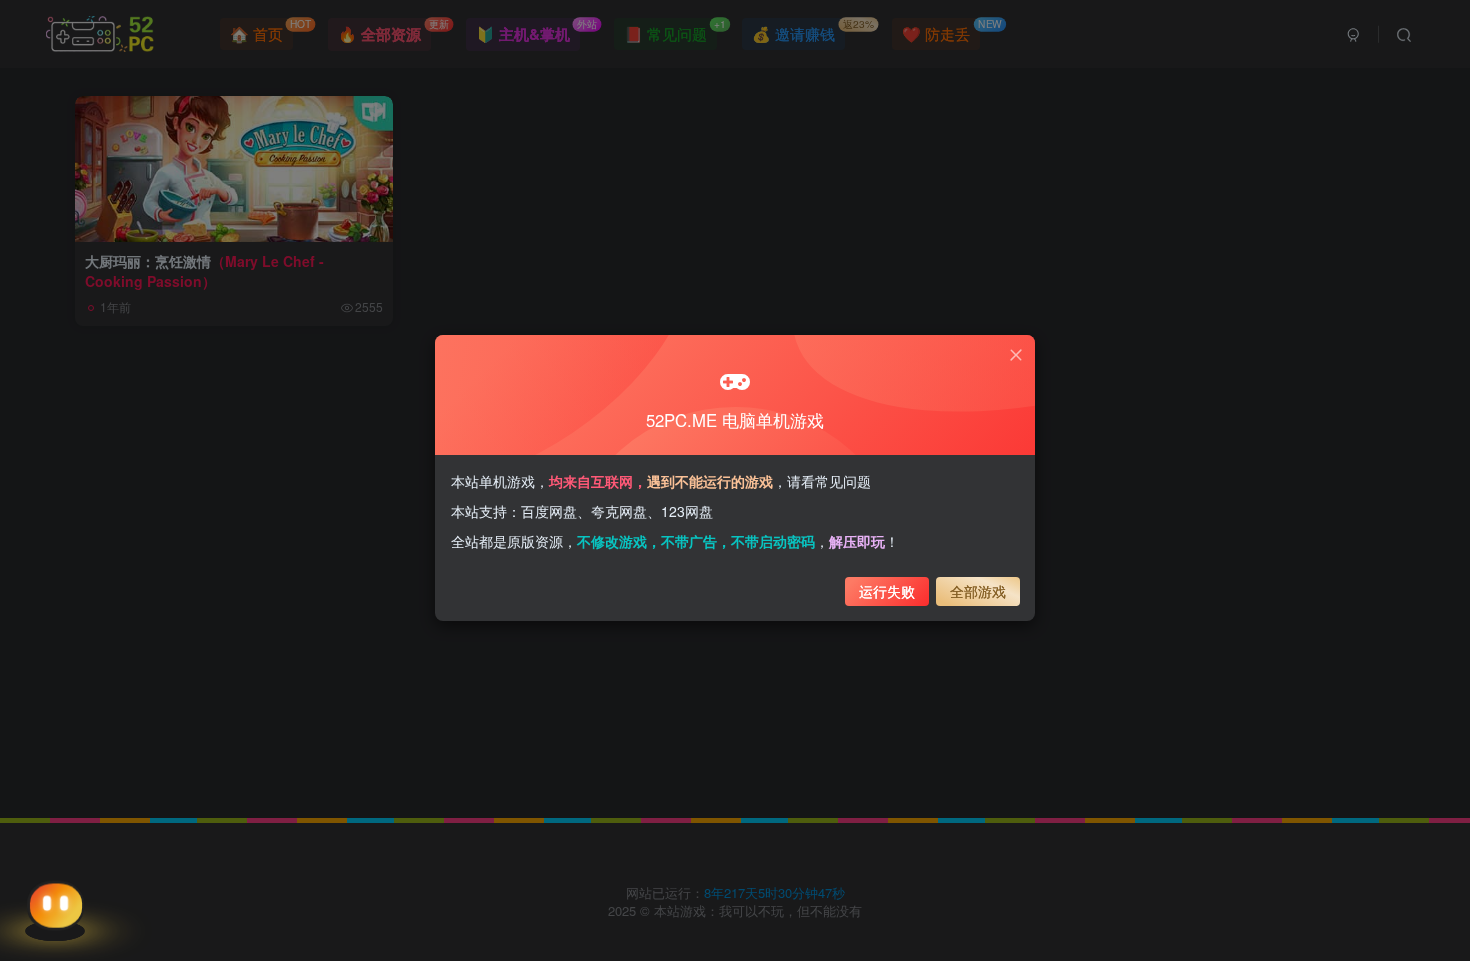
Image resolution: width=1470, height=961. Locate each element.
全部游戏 (978, 591)
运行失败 (887, 591)
